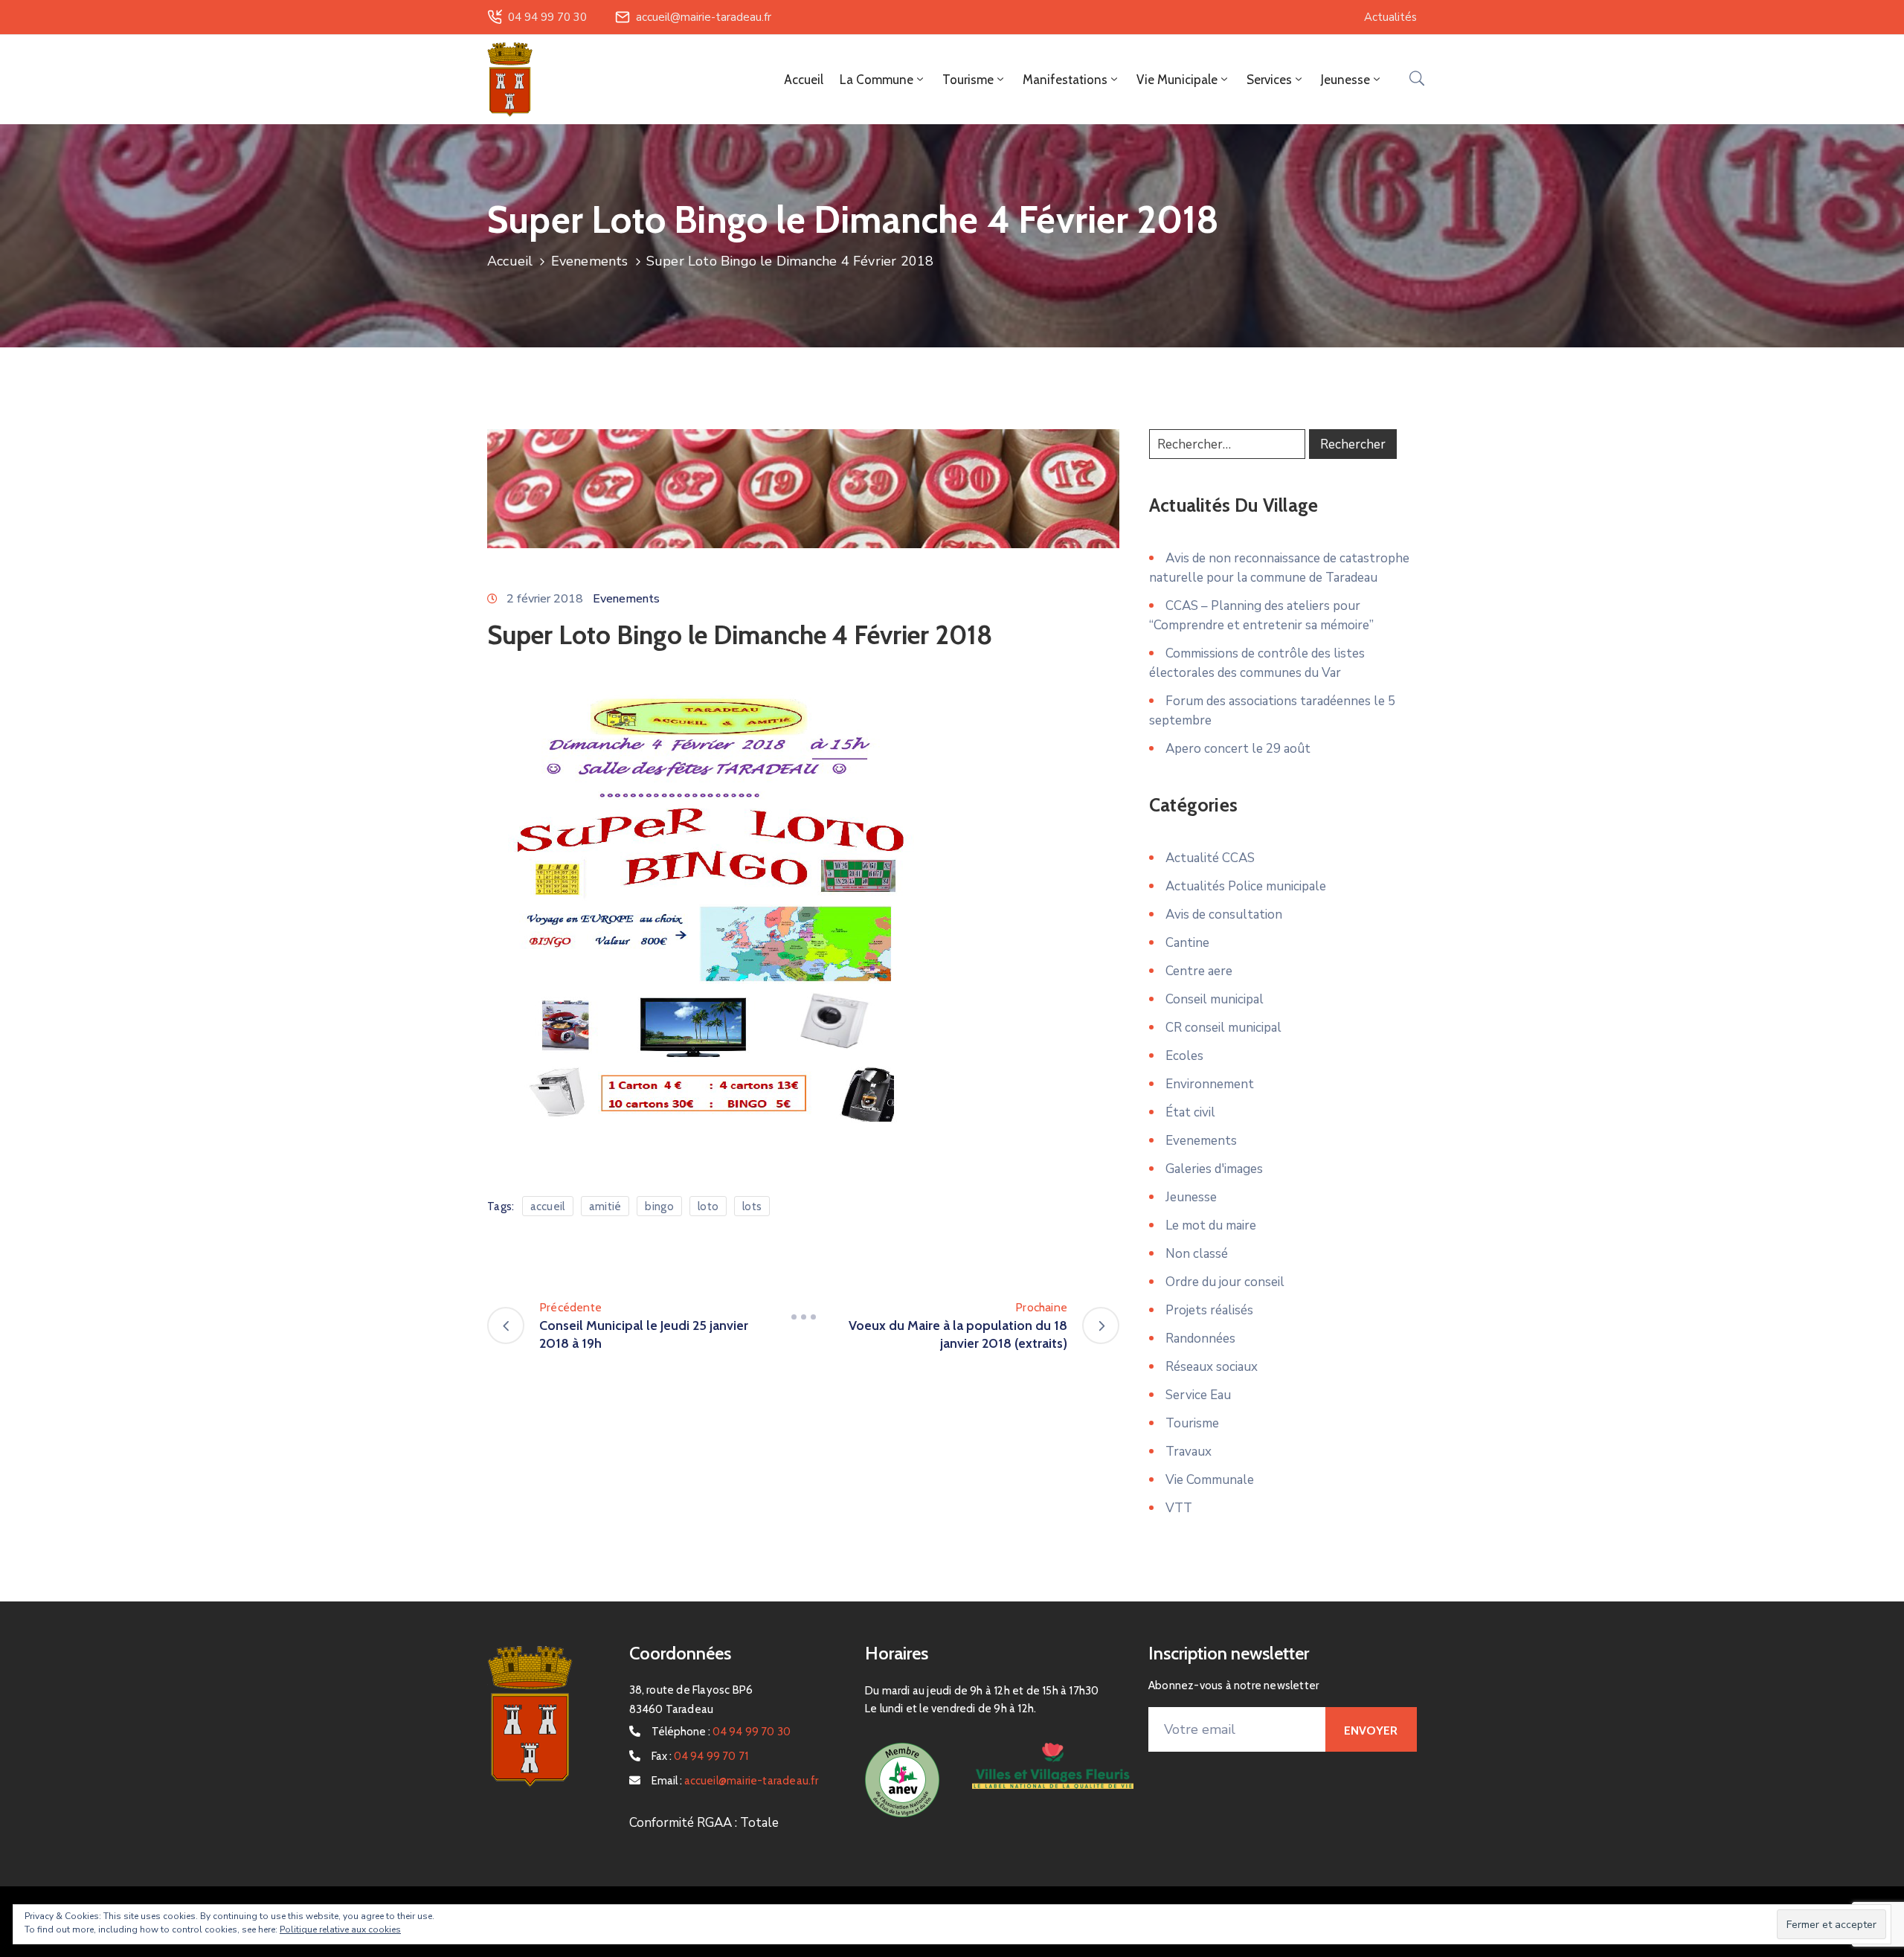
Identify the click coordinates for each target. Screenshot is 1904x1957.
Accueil (804, 80)
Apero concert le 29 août (1238, 749)
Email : (735, 1781)
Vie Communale (1210, 1480)
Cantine (1187, 943)
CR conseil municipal (1223, 1028)
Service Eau (1198, 1395)
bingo (659, 1206)
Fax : (700, 1756)
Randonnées (1200, 1339)
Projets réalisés (1209, 1310)
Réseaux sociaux (1212, 1367)
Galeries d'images (1214, 1169)
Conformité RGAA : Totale (704, 1823)
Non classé (1197, 1254)
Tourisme (1192, 1423)
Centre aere (1199, 971)
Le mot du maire (1211, 1225)
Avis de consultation (1224, 915)
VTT (1179, 1508)
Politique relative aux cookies (340, 1929)
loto (708, 1206)
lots (752, 1206)
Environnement (1210, 1084)
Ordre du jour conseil (1225, 1282)
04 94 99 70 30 (547, 17)
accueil (548, 1206)
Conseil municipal (1215, 999)
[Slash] (803, 1317)
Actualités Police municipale (1246, 886)
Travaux (1189, 1452)
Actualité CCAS (1210, 858)
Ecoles (1184, 1056)
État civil (1190, 1112)
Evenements (590, 261)
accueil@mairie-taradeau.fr (704, 17)
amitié (605, 1206)
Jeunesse (1191, 1197)
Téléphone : (721, 1732)
